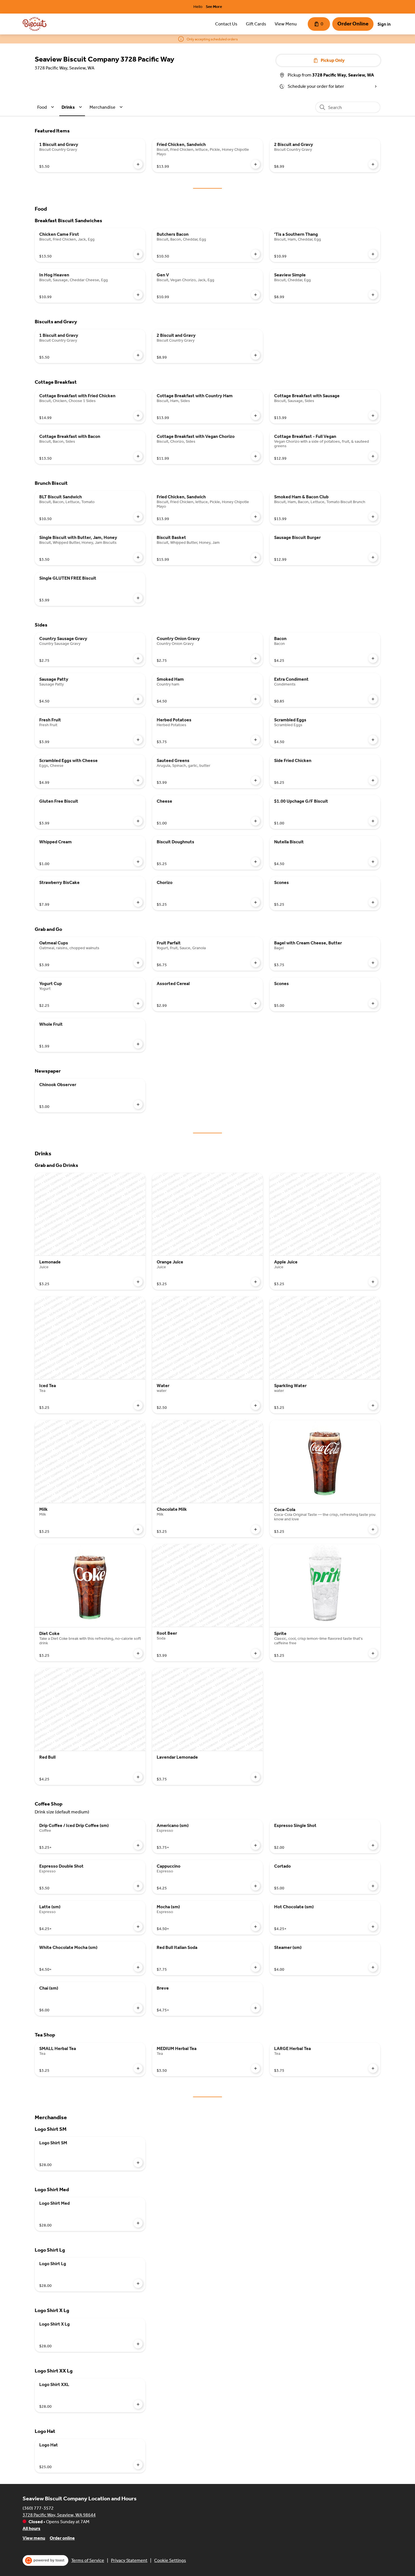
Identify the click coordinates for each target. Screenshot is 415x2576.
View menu (34, 2538)
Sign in (384, 24)
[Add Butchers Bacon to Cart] (255, 254)
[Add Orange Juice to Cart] (255, 1282)
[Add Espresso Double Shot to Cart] (138, 1886)
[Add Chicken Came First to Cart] (138, 254)
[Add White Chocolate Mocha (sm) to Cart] (138, 1967)
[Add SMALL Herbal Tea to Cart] (138, 2068)
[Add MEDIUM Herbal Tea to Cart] (255, 2068)
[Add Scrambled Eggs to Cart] (373, 740)
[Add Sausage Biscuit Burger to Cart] (373, 557)
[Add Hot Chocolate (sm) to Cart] (373, 1927)
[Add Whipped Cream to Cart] (138, 862)
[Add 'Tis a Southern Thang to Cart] (373, 254)
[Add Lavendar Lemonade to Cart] (255, 1777)
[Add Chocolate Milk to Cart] (255, 1529)
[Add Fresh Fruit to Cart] (138, 740)
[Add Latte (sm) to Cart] (138, 1927)
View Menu (286, 24)
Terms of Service (88, 2560)
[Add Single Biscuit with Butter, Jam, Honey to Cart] (138, 557)
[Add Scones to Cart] (373, 902)
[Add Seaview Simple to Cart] (373, 295)
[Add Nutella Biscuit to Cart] (373, 862)
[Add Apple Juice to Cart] (373, 1282)
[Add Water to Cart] (255, 1405)
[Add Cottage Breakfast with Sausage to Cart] (373, 416)
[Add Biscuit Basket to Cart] (255, 557)
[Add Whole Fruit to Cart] (138, 1044)
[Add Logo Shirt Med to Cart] (138, 2223)
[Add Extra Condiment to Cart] (373, 699)
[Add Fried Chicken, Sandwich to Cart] (255, 164)
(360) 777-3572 (38, 2508)
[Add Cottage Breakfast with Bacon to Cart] (138, 456)
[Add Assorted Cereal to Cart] (255, 1003)
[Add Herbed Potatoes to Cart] (255, 740)
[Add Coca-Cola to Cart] (373, 1529)
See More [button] (214, 7)
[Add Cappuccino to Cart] (255, 1886)
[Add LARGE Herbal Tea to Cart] (373, 2068)
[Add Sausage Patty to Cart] (138, 699)
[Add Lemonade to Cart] (138, 1282)
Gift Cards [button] (256, 24)
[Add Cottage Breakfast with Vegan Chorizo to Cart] (255, 456)
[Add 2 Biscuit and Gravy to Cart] (373, 164)
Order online (62, 2538)
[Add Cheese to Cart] (255, 821)
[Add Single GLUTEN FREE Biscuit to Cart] (138, 598)
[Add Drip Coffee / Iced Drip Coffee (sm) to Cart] (138, 1845)
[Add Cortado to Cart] (373, 1886)
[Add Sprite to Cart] (373, 1653)
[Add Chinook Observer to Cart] (138, 1104)
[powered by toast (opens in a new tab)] (45, 2560)
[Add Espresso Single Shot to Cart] (373, 1845)
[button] (47, 107)
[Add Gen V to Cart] (255, 295)
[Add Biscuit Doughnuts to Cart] (255, 862)
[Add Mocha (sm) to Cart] (255, 1927)
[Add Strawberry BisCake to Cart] (138, 902)
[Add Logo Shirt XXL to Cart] (138, 2404)
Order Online (353, 24)
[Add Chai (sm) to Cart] (138, 2008)
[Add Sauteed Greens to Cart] (255, 780)
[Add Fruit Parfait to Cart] (255, 963)
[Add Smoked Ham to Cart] (255, 699)
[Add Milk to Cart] (138, 1529)
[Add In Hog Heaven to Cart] (138, 295)
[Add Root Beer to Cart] (255, 1653)
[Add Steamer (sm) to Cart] (373, 1967)
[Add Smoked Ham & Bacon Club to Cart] (373, 517)
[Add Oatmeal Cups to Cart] (138, 963)
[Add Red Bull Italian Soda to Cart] (255, 1967)
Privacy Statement (129, 2560)
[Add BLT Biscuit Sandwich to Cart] (138, 517)
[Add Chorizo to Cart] (255, 902)
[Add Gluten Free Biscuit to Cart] (138, 821)
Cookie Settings (170, 2560)
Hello (198, 7)
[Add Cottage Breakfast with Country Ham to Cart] (255, 416)
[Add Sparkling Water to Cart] (373, 1405)
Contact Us (226, 24)
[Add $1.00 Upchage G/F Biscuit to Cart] (373, 821)
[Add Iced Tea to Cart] (138, 1405)
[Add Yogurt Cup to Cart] (138, 1003)
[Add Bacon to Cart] (373, 658)
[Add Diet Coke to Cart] (138, 1653)
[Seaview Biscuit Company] (35, 24)
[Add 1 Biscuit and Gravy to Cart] (138, 164)
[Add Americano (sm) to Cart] (255, 1845)
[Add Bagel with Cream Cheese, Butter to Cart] (373, 963)
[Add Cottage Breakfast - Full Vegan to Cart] (373, 456)
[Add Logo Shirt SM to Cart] (138, 2163)
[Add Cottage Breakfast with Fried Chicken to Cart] (138, 416)
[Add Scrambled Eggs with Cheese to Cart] (138, 780)
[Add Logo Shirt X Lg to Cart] (138, 2344)
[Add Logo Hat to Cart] (138, 2465)
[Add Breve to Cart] (255, 2008)
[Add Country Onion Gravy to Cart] (255, 658)
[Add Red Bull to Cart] (138, 1777)
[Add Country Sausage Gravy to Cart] (138, 658)
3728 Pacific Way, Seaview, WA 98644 (59, 2515)
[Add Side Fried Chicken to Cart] (373, 780)
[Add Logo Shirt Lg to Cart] (138, 2284)
